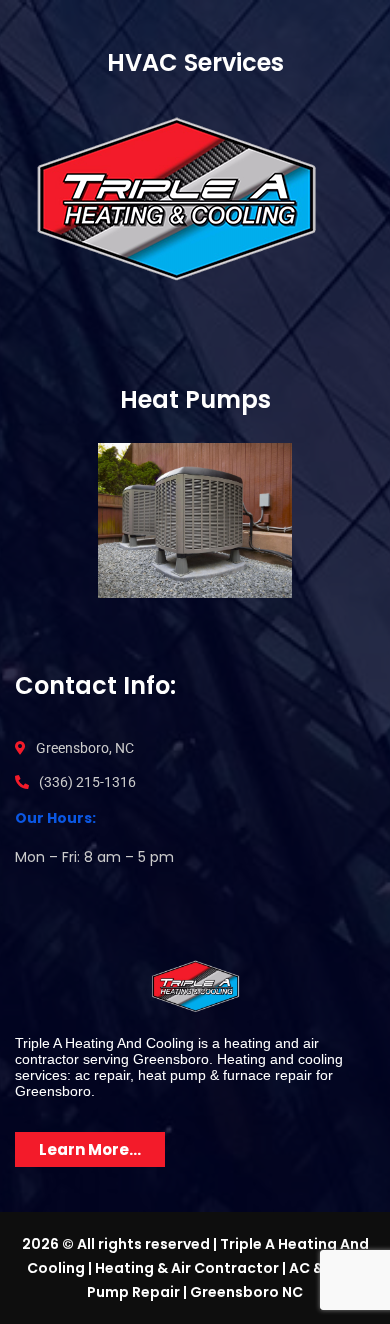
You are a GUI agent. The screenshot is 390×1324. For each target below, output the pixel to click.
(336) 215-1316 (87, 782)
